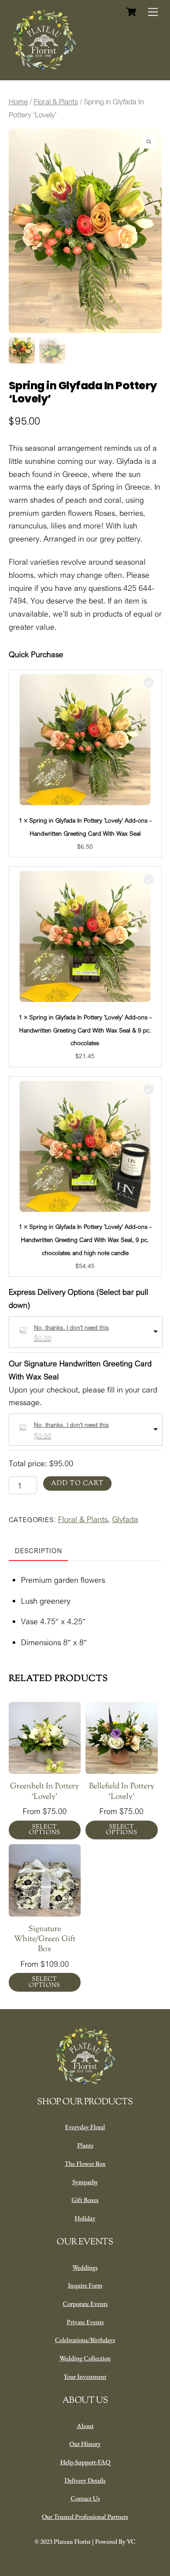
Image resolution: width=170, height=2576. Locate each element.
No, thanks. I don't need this (71, 1327)
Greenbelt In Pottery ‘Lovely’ (44, 1792)
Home (18, 102)
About (85, 2426)
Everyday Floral (85, 2127)
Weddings (85, 2267)
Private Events (85, 2322)
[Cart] (131, 12)
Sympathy (85, 2182)
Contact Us (85, 2498)
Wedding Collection (85, 2358)
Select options (44, 1830)
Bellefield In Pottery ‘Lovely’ (122, 1792)
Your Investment (85, 2376)
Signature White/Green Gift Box (45, 1940)
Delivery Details (85, 2480)
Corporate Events (85, 2303)
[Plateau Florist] (44, 69)
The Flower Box (85, 2163)
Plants (85, 2145)
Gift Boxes (85, 2200)
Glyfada (125, 1519)
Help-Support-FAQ (85, 2462)
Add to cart (77, 1484)
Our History (85, 2444)
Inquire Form (85, 2285)
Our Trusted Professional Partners (85, 2516)
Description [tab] (38, 1551)
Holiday (85, 2218)
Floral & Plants (56, 102)
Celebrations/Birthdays (85, 2340)
